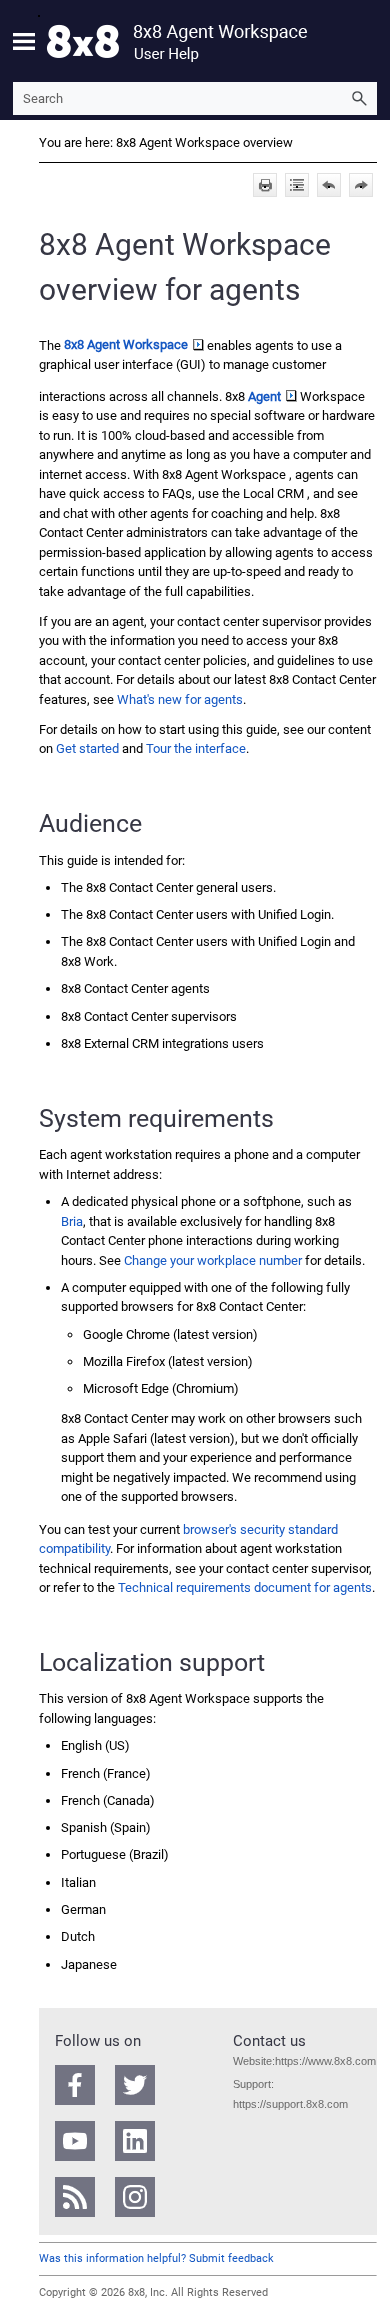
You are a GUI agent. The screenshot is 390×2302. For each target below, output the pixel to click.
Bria (72, 1221)
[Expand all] (297, 185)
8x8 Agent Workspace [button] (126, 344)
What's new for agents (180, 699)
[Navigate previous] (329, 185)
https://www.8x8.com (325, 2061)
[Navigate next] (361, 185)
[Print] (265, 185)
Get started (87, 748)
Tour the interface (196, 748)
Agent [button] (264, 396)
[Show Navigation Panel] (24, 41)
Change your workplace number (213, 1260)
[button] (359, 98)
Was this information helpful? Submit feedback (156, 2258)
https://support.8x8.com (290, 2104)
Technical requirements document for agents (245, 1587)
